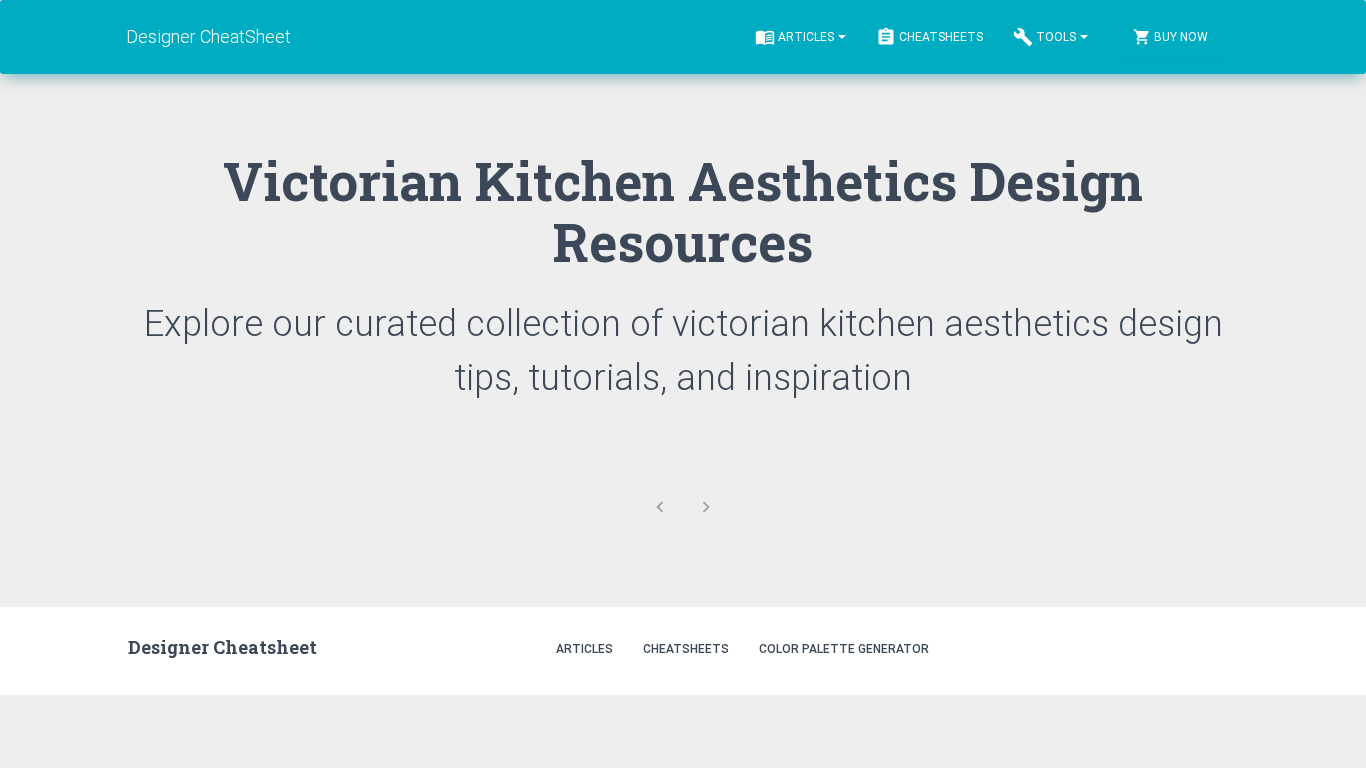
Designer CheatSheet (209, 36)
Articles (806, 37)
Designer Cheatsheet (222, 647)
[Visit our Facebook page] (1173, 647)
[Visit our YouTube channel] (1216, 647)
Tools (1056, 37)
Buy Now (1181, 37)
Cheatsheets (941, 37)
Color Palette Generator (844, 649)
